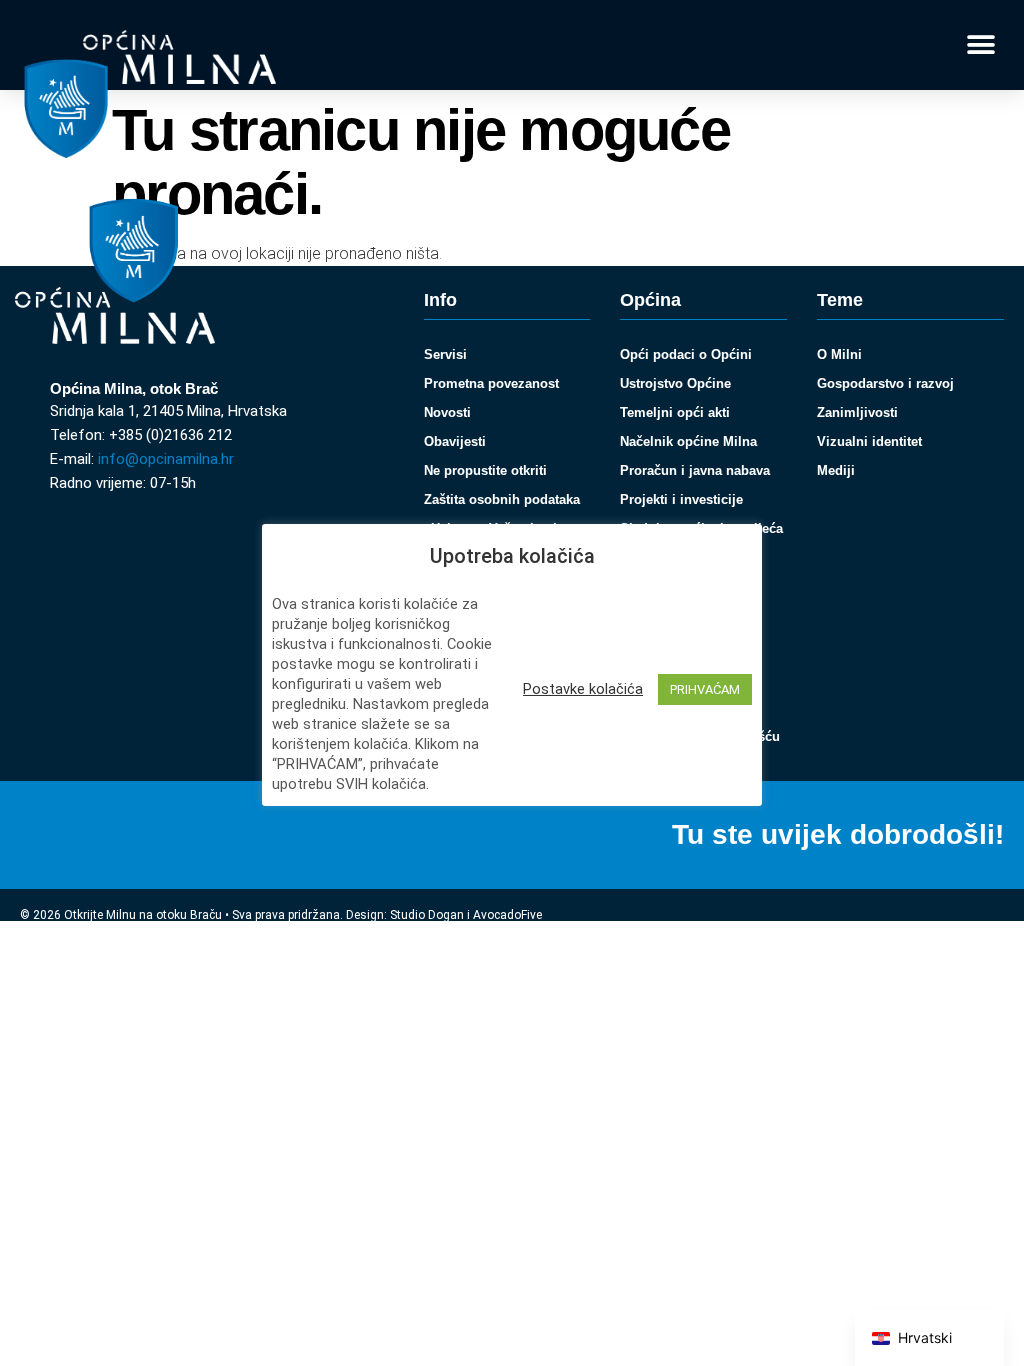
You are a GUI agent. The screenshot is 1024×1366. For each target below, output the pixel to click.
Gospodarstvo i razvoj (885, 383)
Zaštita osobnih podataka (502, 499)
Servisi (445, 354)
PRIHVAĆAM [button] (705, 689)
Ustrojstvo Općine (675, 383)
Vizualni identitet (869, 441)
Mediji (836, 470)
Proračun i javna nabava (695, 470)
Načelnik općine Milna (688, 441)
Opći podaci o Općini (686, 354)
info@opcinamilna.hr (166, 459)
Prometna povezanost (491, 383)
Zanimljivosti (857, 412)
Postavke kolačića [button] (583, 689)
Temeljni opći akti (675, 412)
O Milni (839, 354)
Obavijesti (455, 441)
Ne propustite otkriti (485, 470)
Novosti (447, 412)
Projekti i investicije (681, 499)
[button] (981, 45)
